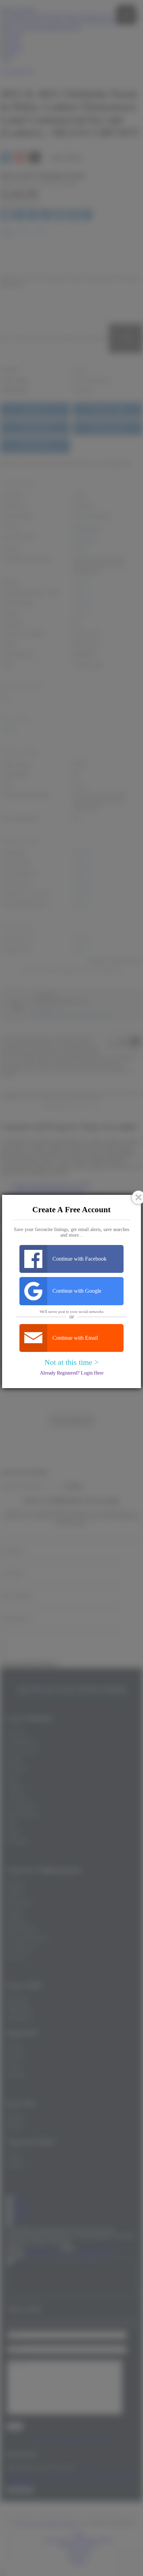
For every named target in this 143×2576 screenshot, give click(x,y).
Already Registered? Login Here (72, 1373)
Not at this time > (71, 1362)
